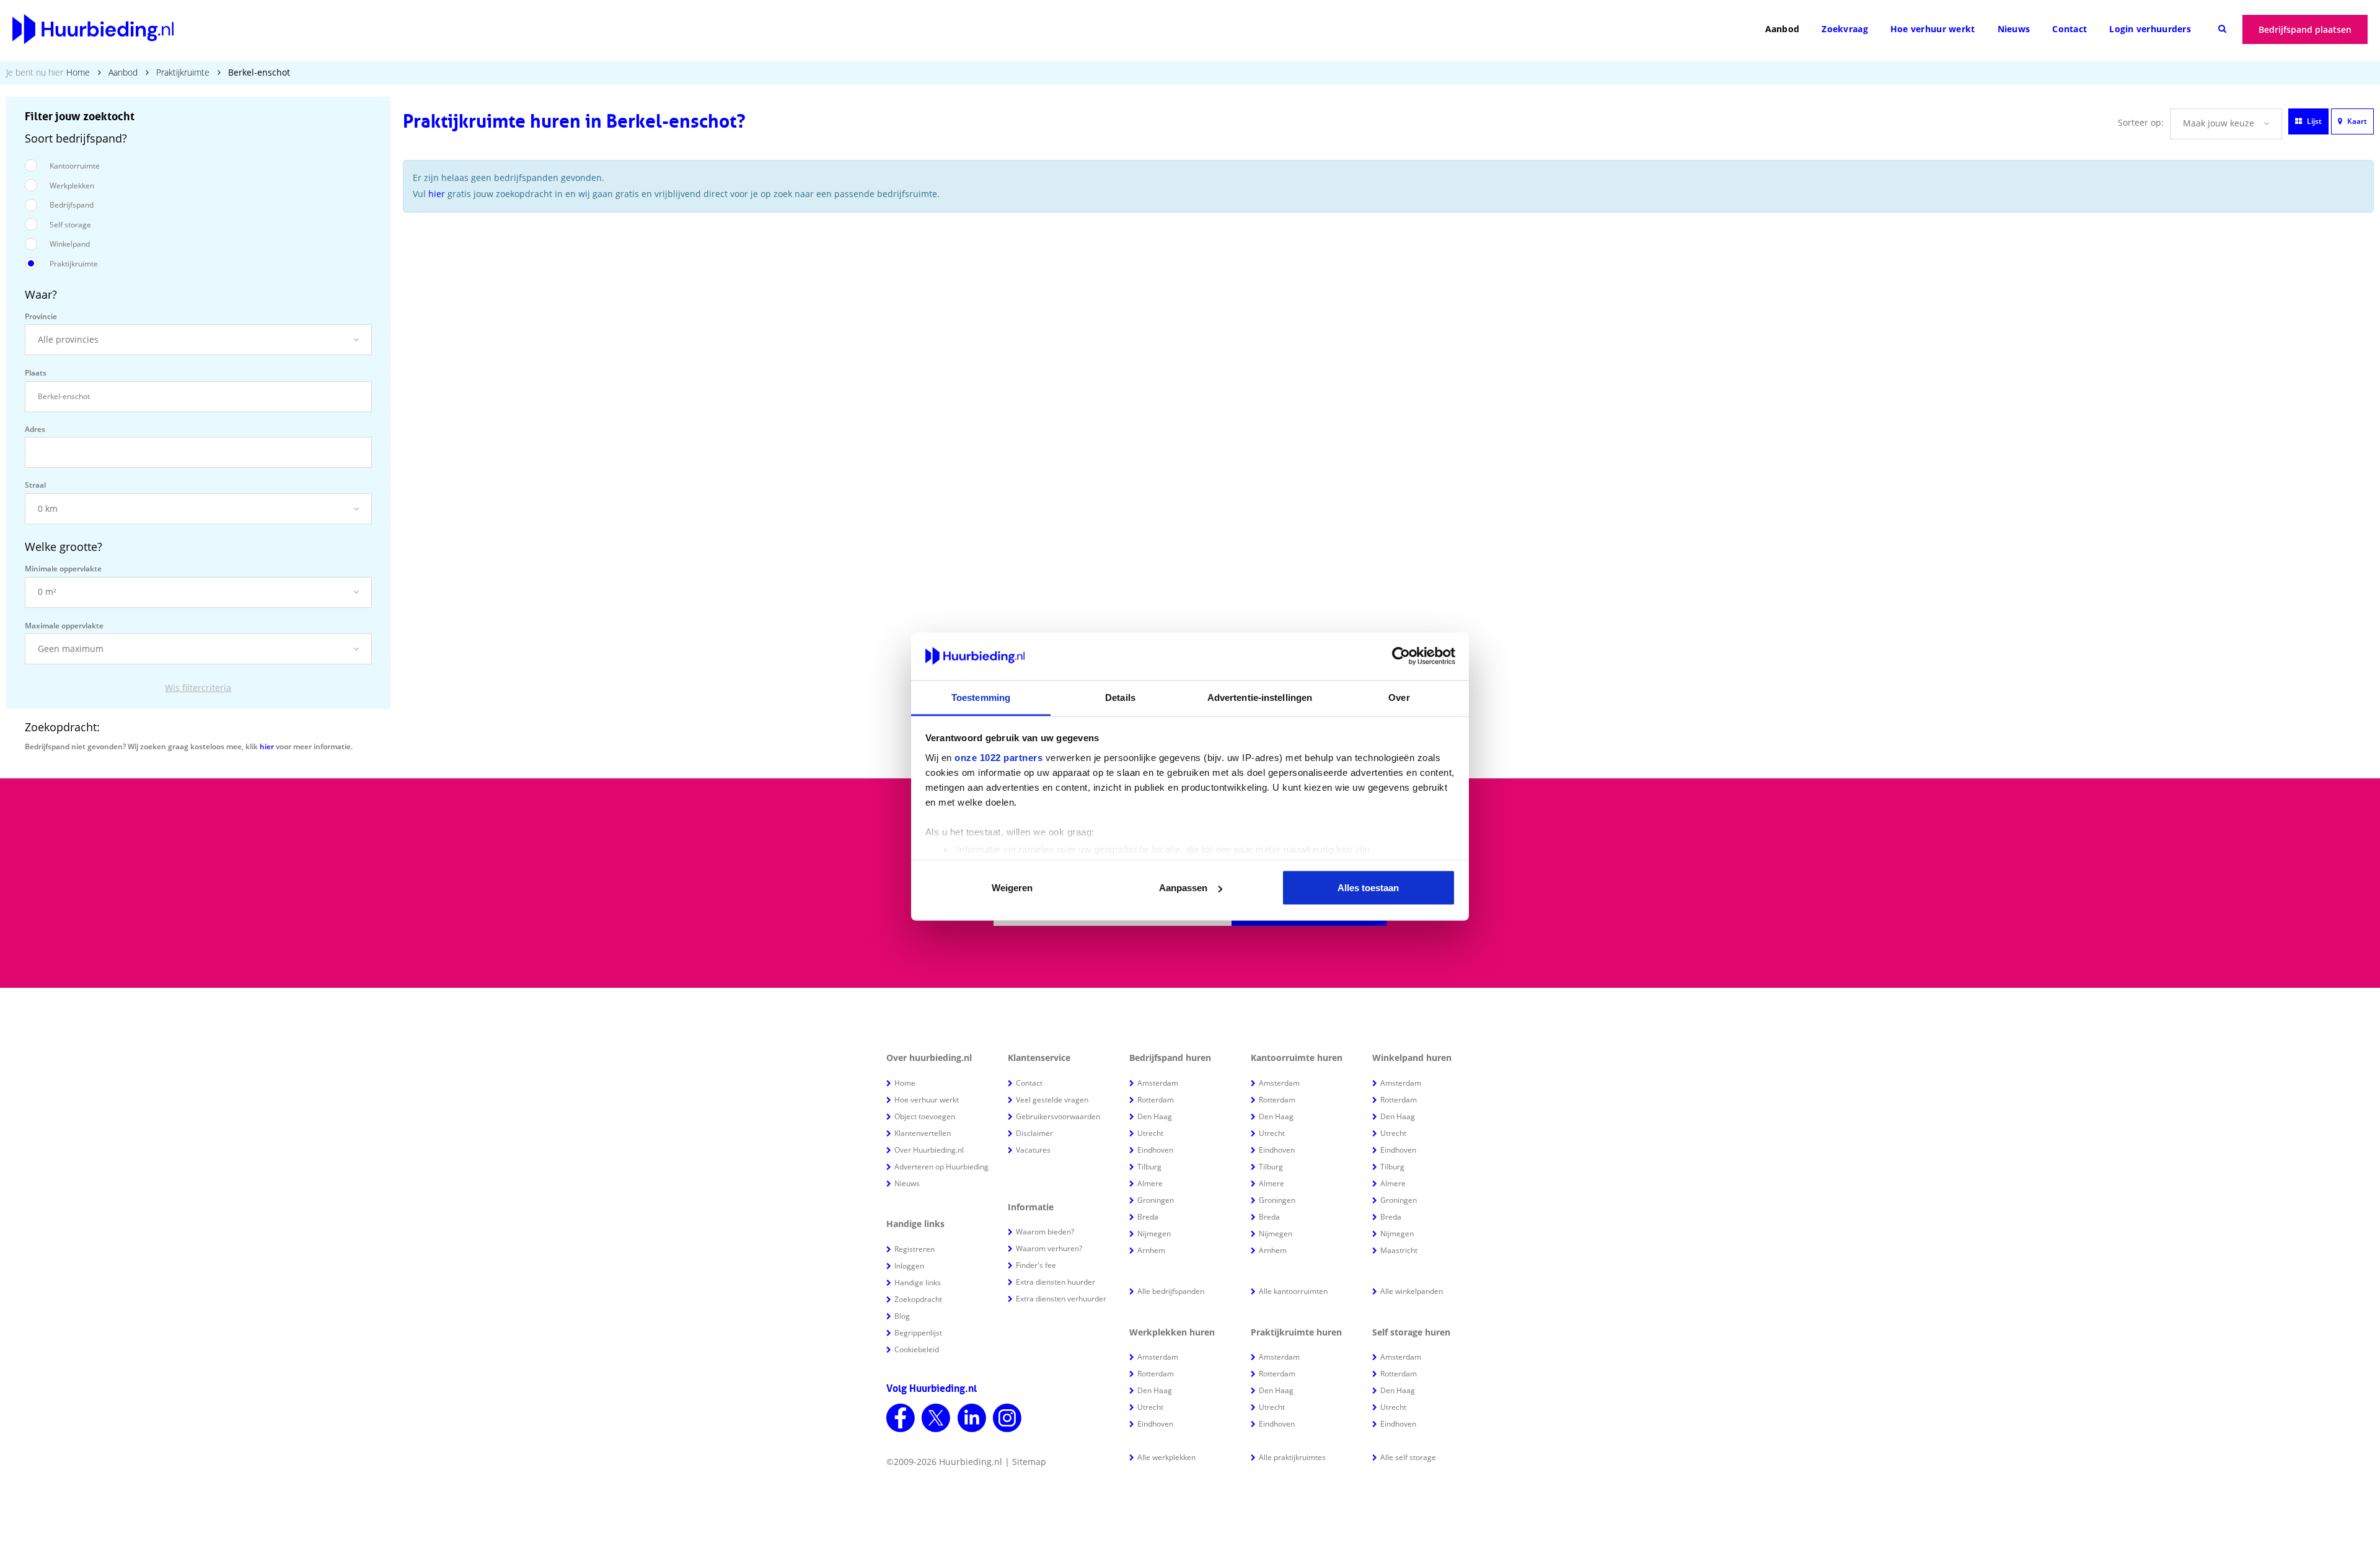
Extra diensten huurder (1056, 1282)
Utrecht (1150, 1133)
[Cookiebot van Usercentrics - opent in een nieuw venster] (1401, 656)
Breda (1148, 1217)
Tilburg (1149, 1167)
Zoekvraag (1845, 29)
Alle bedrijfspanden (1171, 1291)
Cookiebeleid (917, 1349)
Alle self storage (1408, 1457)
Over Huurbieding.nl (929, 1150)
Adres (35, 429)
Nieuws (2014, 29)
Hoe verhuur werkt (1933, 29)
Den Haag (1155, 1116)
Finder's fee (1036, 1265)
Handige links (918, 1282)
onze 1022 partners (998, 757)
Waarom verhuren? (1049, 1248)
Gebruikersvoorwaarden (1058, 1116)
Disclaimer (1034, 1133)
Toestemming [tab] (981, 697)
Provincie (41, 316)
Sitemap (1029, 1462)
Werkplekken (72, 186)
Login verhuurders (2150, 29)
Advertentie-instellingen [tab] (1260, 697)
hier (267, 746)
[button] (198, 340)
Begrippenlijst (918, 1333)
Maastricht (1399, 1250)
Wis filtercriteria (198, 688)
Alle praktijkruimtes (1292, 1457)
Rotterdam (1156, 1100)
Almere (1150, 1183)
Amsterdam (1158, 1083)
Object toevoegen (925, 1116)
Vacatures (1033, 1150)
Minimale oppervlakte (63, 569)
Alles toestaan (1368, 888)
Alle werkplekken (1166, 1457)
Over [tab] (1399, 697)
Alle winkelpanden (1412, 1291)
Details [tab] (1120, 697)
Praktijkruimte (183, 72)
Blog (902, 1316)
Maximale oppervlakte (64, 626)
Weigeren (1012, 888)
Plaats (36, 373)
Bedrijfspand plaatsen (2305, 29)
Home (78, 72)
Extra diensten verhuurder (1061, 1299)
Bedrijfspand (72, 205)
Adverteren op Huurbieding (941, 1167)
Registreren (915, 1249)
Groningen (1156, 1200)
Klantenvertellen (923, 1133)
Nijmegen (1154, 1234)
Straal (35, 485)
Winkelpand (70, 244)
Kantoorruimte (75, 166)
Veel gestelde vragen (1052, 1100)
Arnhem (1151, 1250)
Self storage (70, 225)
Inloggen (909, 1266)
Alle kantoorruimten (1293, 1291)
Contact (2069, 29)
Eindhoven (1155, 1150)
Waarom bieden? (1045, 1232)
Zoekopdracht (918, 1299)
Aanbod (1783, 29)
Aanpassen (1183, 888)
